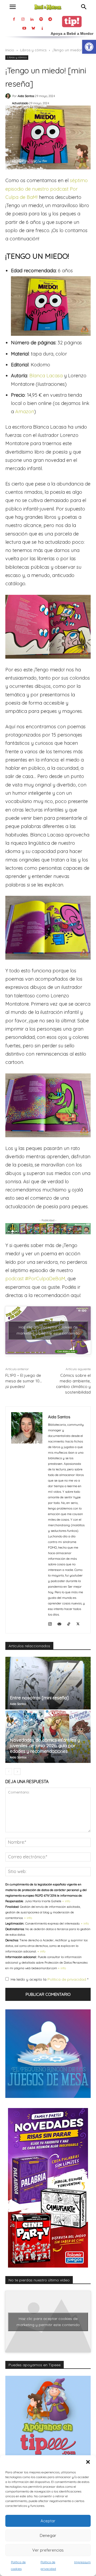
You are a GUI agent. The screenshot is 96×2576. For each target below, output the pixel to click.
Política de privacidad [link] (67, 1979)
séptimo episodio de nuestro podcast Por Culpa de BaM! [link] (47, 189)
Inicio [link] (10, 50)
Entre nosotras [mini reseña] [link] (39, 1698)
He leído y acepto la (49, 1979)
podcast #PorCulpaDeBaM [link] (35, 1279)
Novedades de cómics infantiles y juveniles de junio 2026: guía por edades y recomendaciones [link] (45, 1745)
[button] (88, 2462)
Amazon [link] (25, 411)
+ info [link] (66, 1901)
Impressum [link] (82, 2562)
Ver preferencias (48, 2550)
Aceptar (48, 2521)
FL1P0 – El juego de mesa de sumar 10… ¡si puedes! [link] (24, 1381)
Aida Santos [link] (26, 96)
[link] (89, 47)
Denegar (48, 2535)
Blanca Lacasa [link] (46, 376)
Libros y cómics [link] (33, 50)
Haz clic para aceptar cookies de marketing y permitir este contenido (48, 1330)
